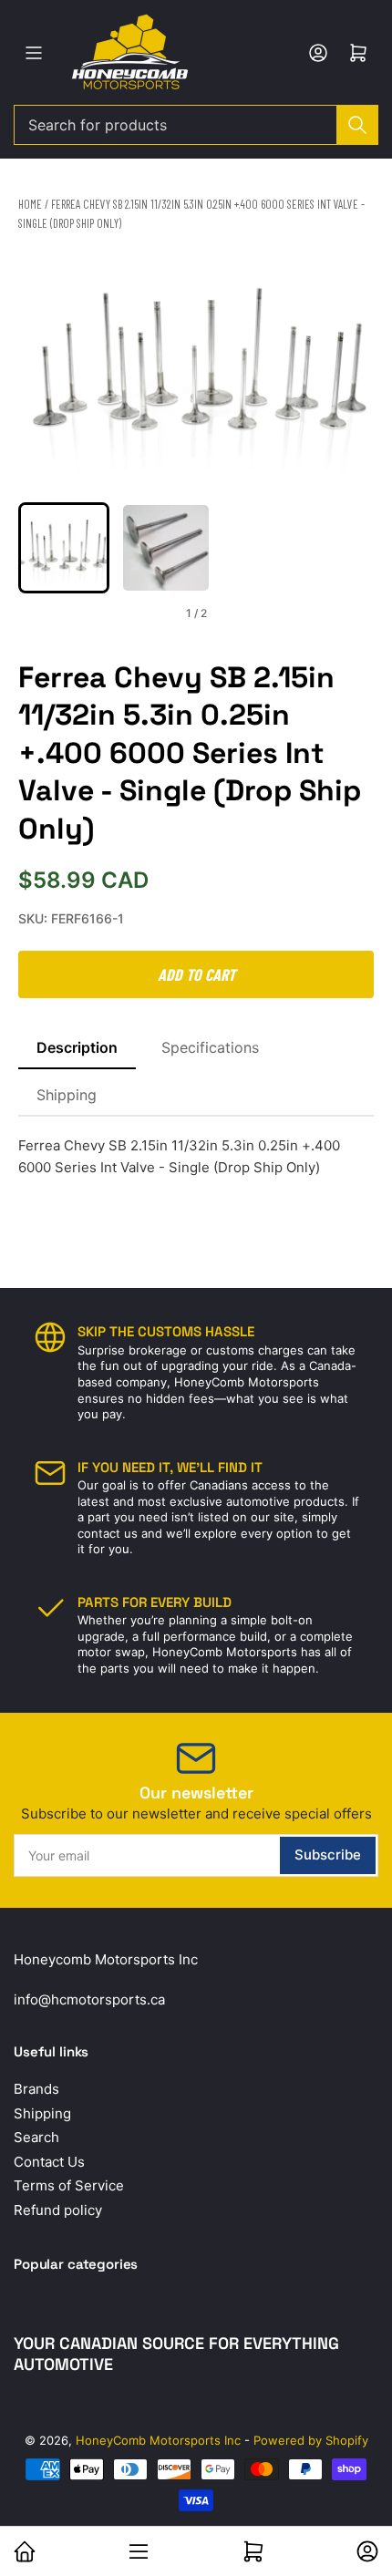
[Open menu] (34, 53)
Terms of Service (69, 2185)
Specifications (210, 1047)
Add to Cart (196, 974)
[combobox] (196, 125)
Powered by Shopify (311, 2440)
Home (30, 204)
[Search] (357, 125)
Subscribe (328, 1855)
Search (36, 2137)
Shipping (67, 1095)
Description (77, 1047)
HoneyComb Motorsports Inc (158, 2440)
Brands (36, 2089)
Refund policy (58, 2210)
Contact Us (49, 2162)
